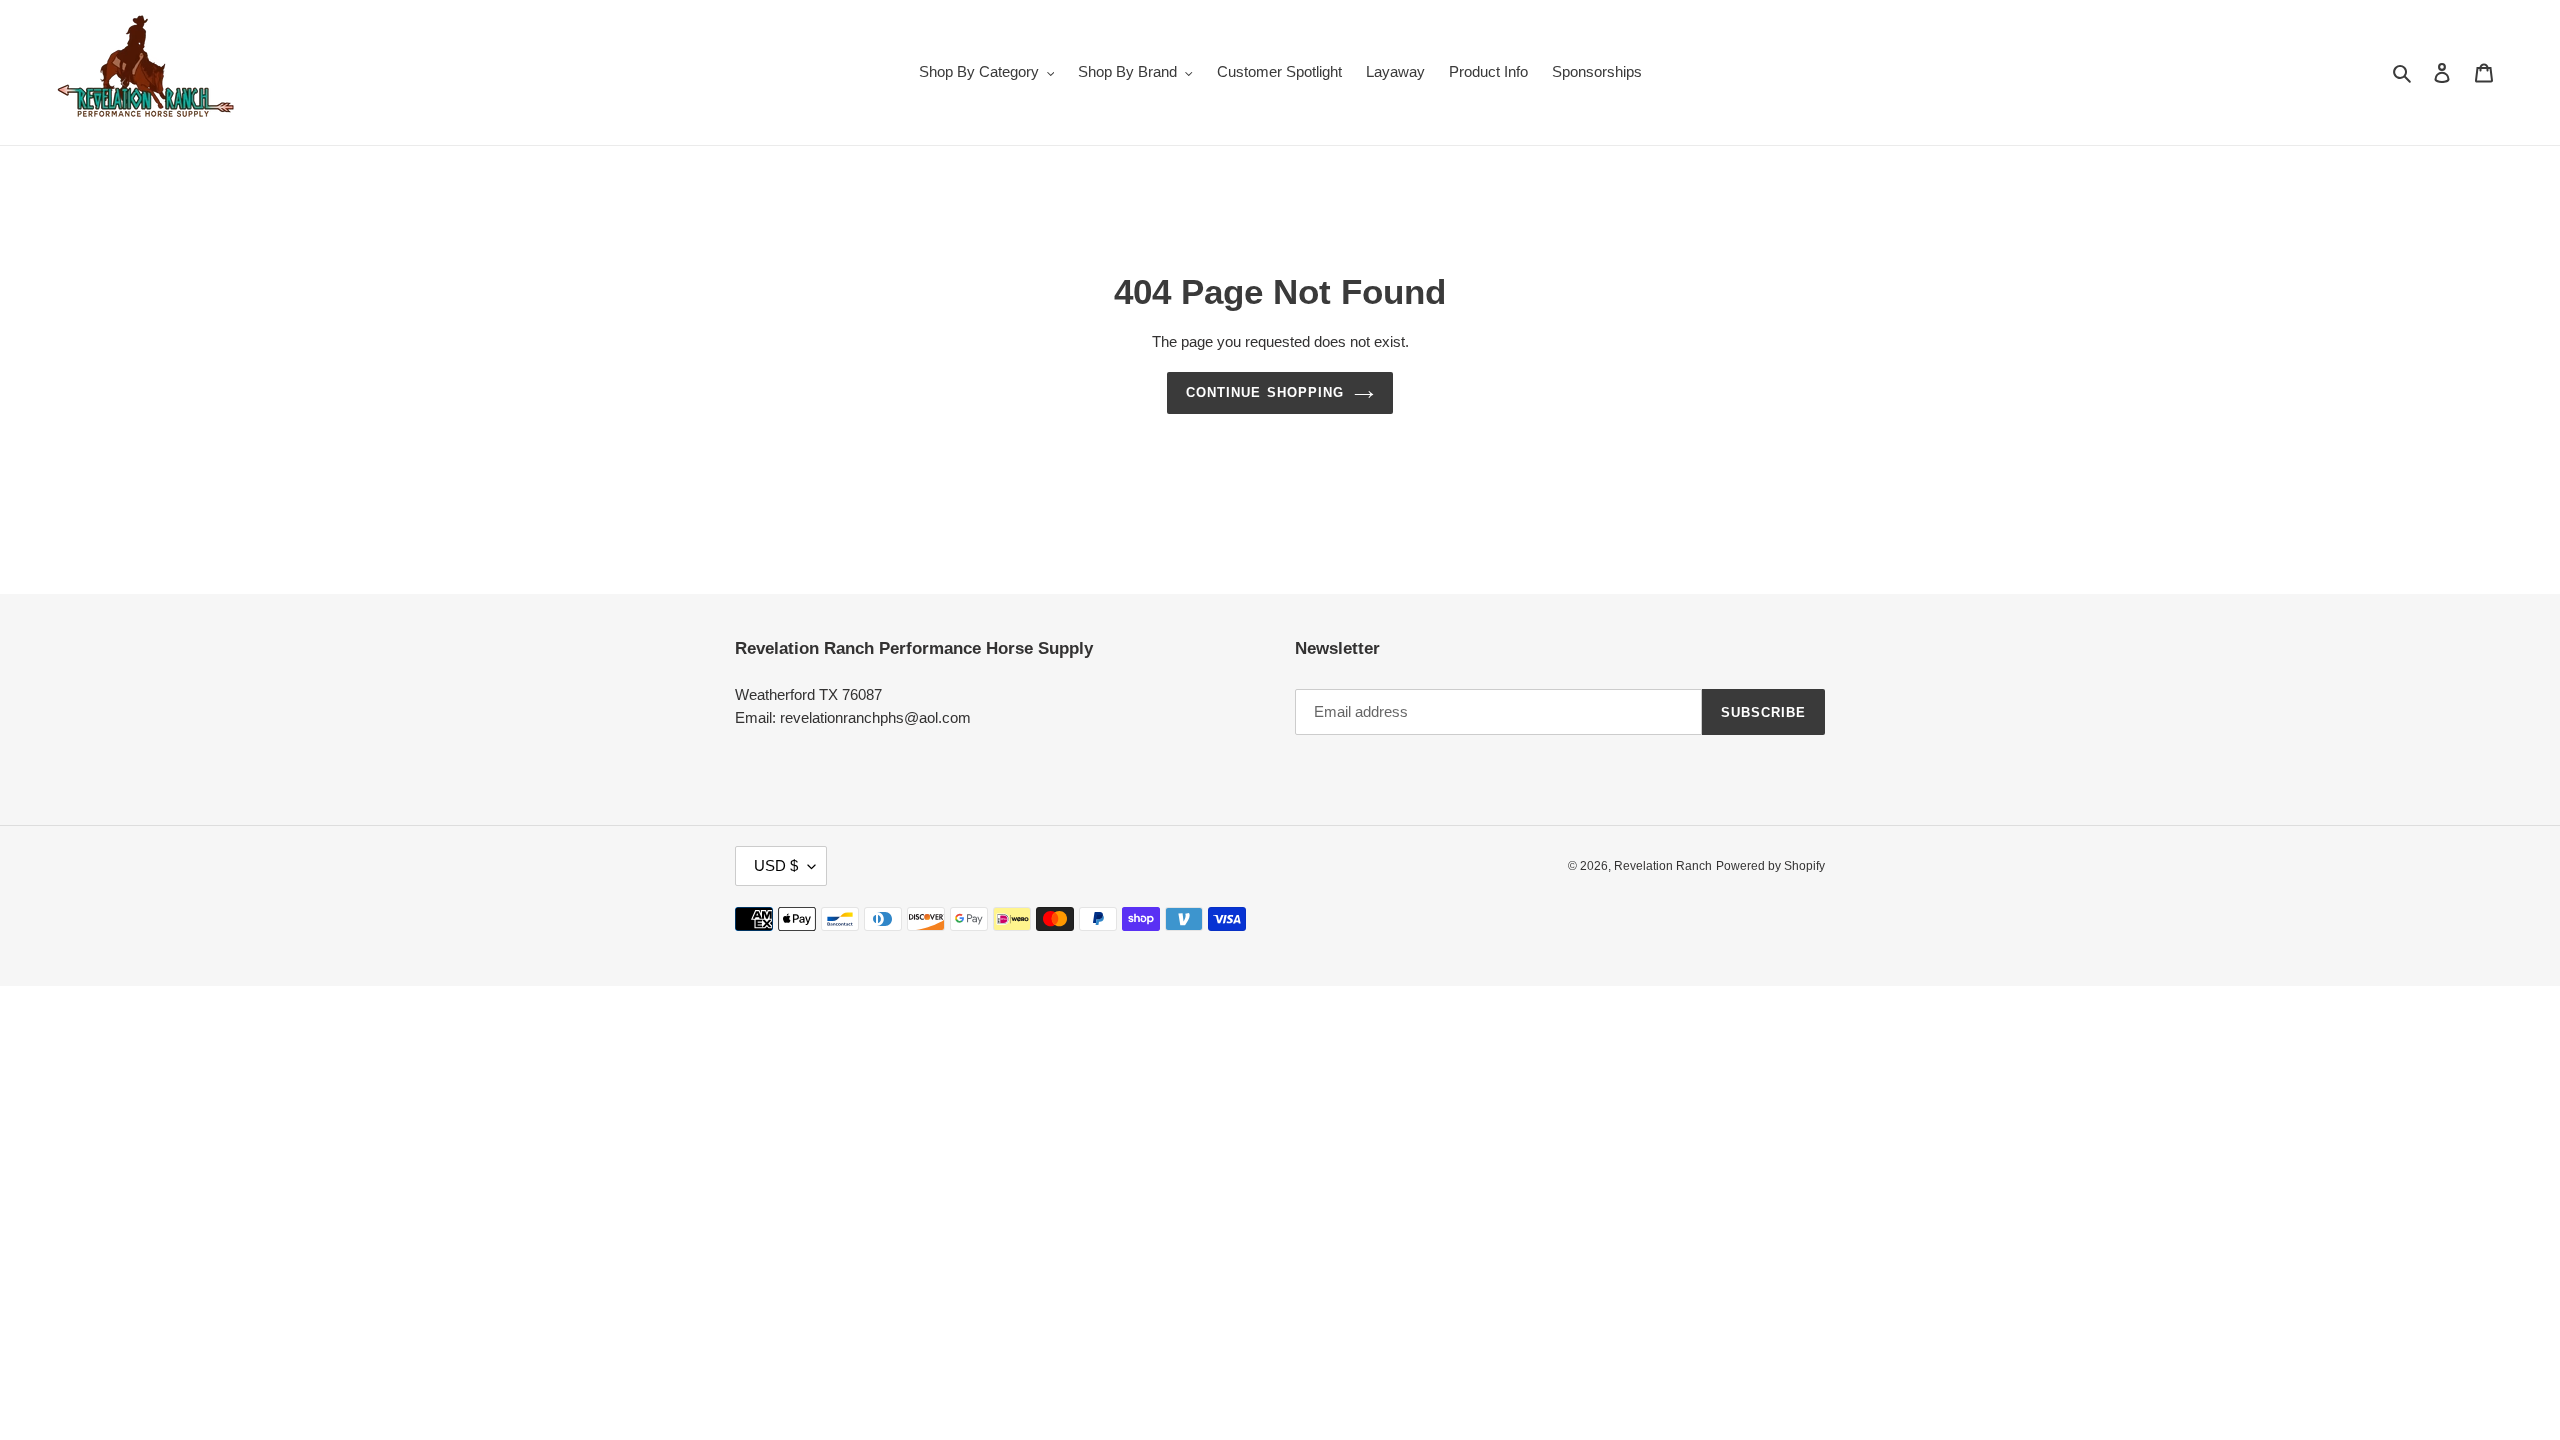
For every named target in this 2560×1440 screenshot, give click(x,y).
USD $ (776, 865)
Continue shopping (1265, 392)
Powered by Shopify (1770, 866)
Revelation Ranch (1663, 866)
